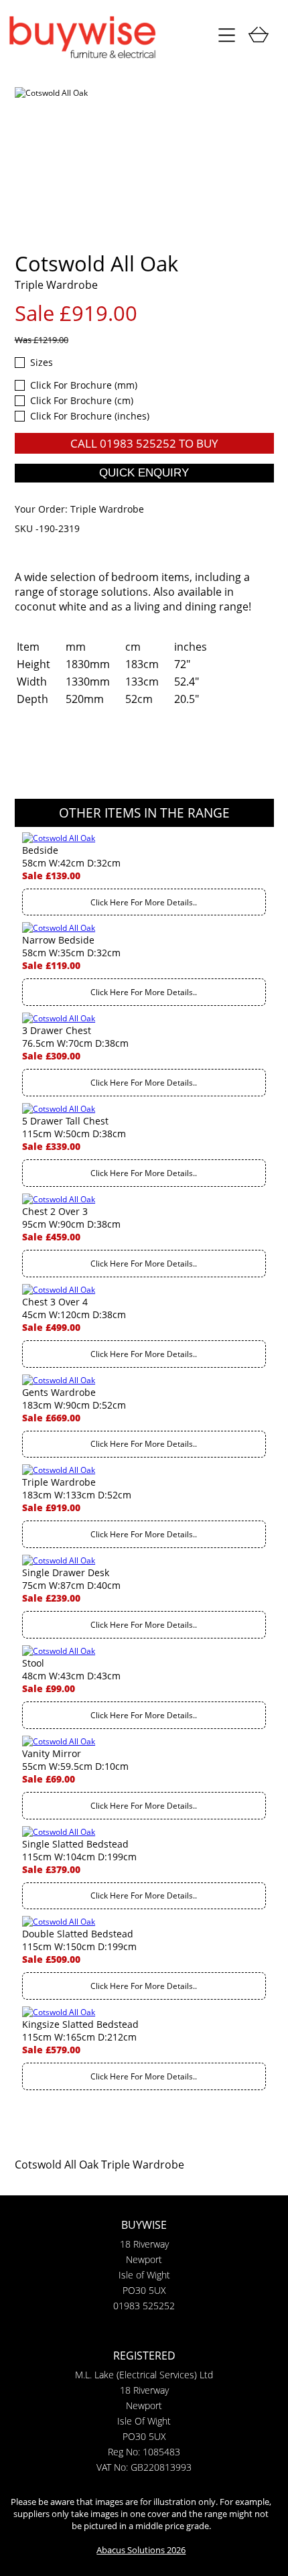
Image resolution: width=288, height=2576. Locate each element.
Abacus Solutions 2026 (141, 2550)
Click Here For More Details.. (144, 902)
